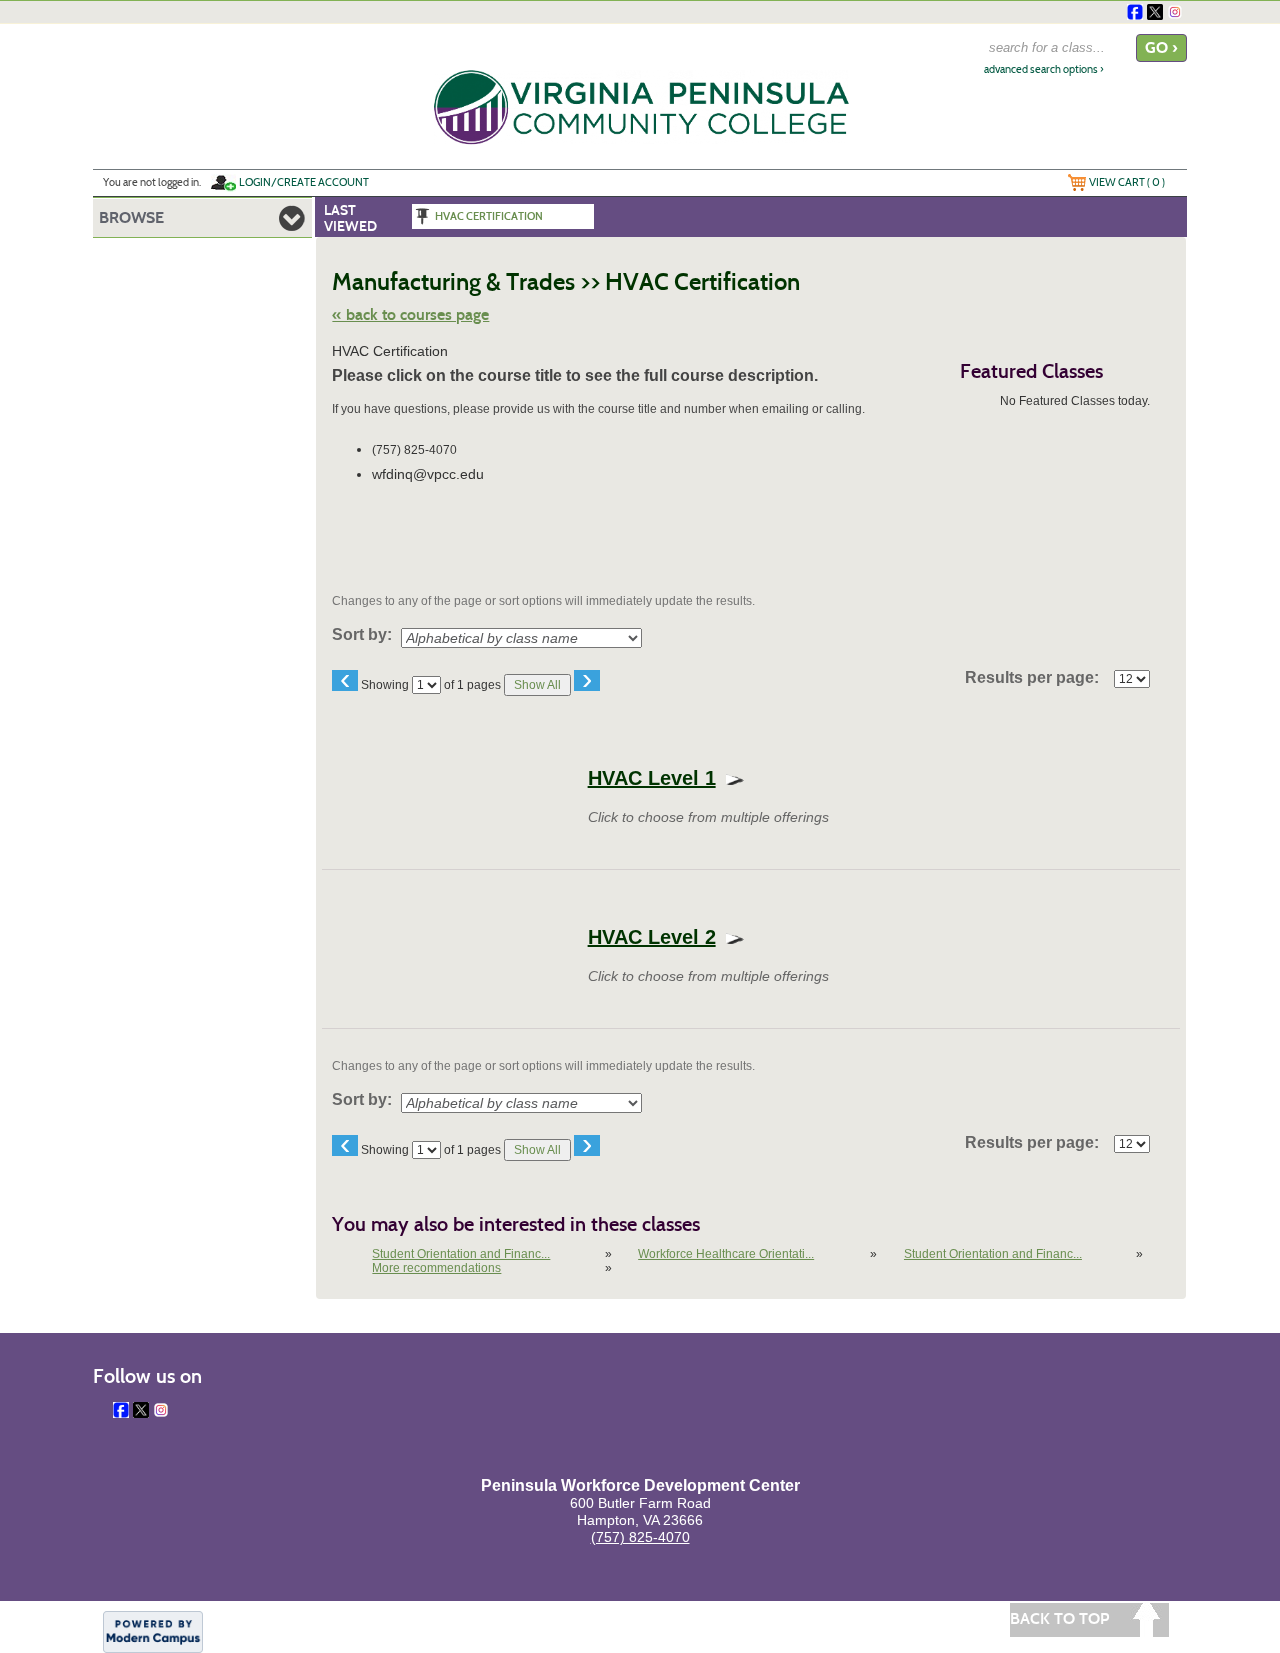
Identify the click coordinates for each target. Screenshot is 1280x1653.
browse (131, 217)
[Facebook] (1135, 12)
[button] (652, 778)
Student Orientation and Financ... (461, 1254)
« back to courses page (410, 314)
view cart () (1127, 182)
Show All (537, 685)
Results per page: (1038, 678)
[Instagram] (1175, 12)
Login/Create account (304, 182)
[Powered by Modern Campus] (153, 1630)
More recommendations (436, 1268)
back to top (1059, 1618)
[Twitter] (1155, 12)
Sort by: (362, 635)
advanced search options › (1044, 69)
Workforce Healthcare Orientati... (726, 1254)
